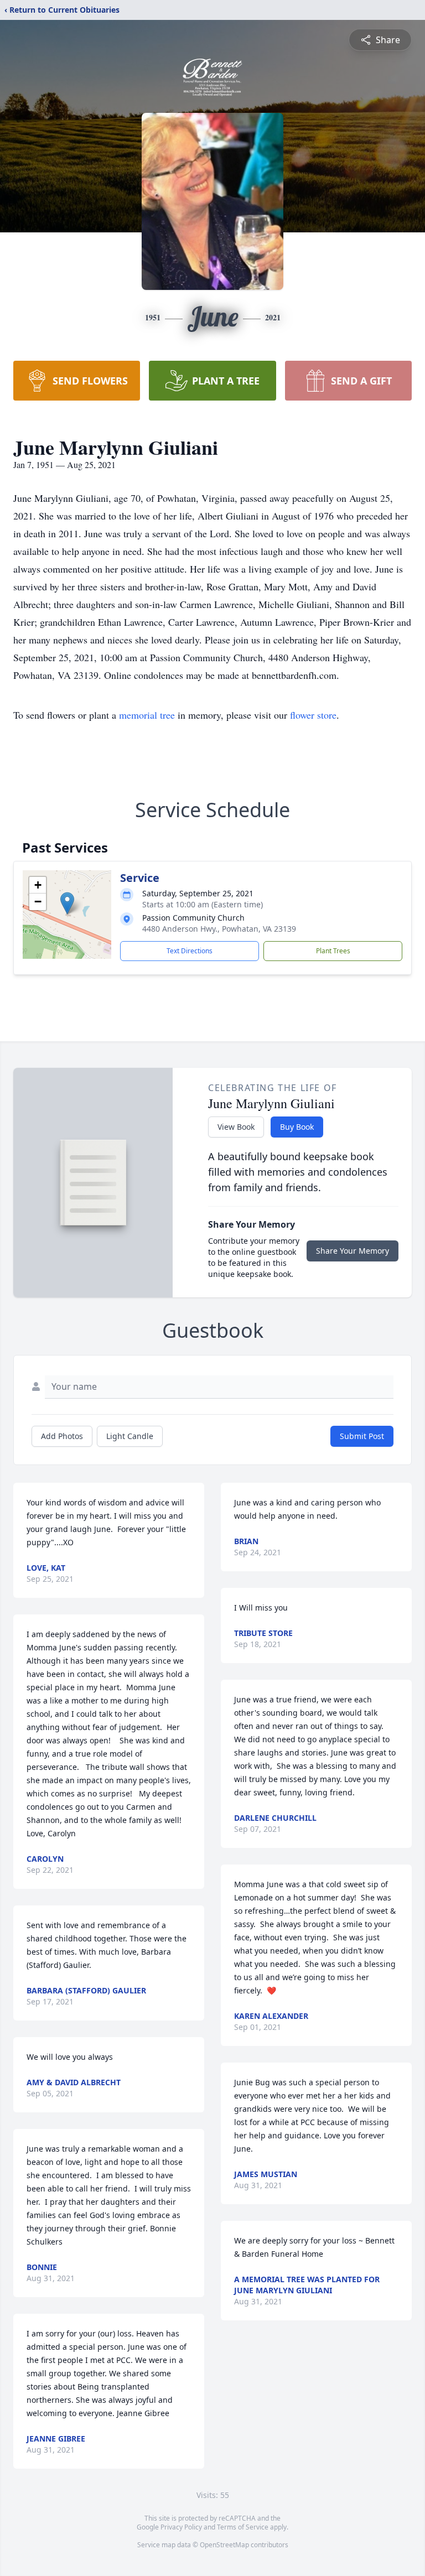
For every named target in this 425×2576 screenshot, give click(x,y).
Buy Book (297, 1127)
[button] (67, 903)
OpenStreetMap (224, 2545)
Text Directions (190, 951)
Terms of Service (243, 2527)
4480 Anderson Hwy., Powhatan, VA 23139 (219, 929)
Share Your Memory (353, 1251)
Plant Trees (333, 951)
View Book (236, 1127)
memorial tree (147, 715)
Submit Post (362, 1436)
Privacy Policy (181, 2527)
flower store (313, 715)
